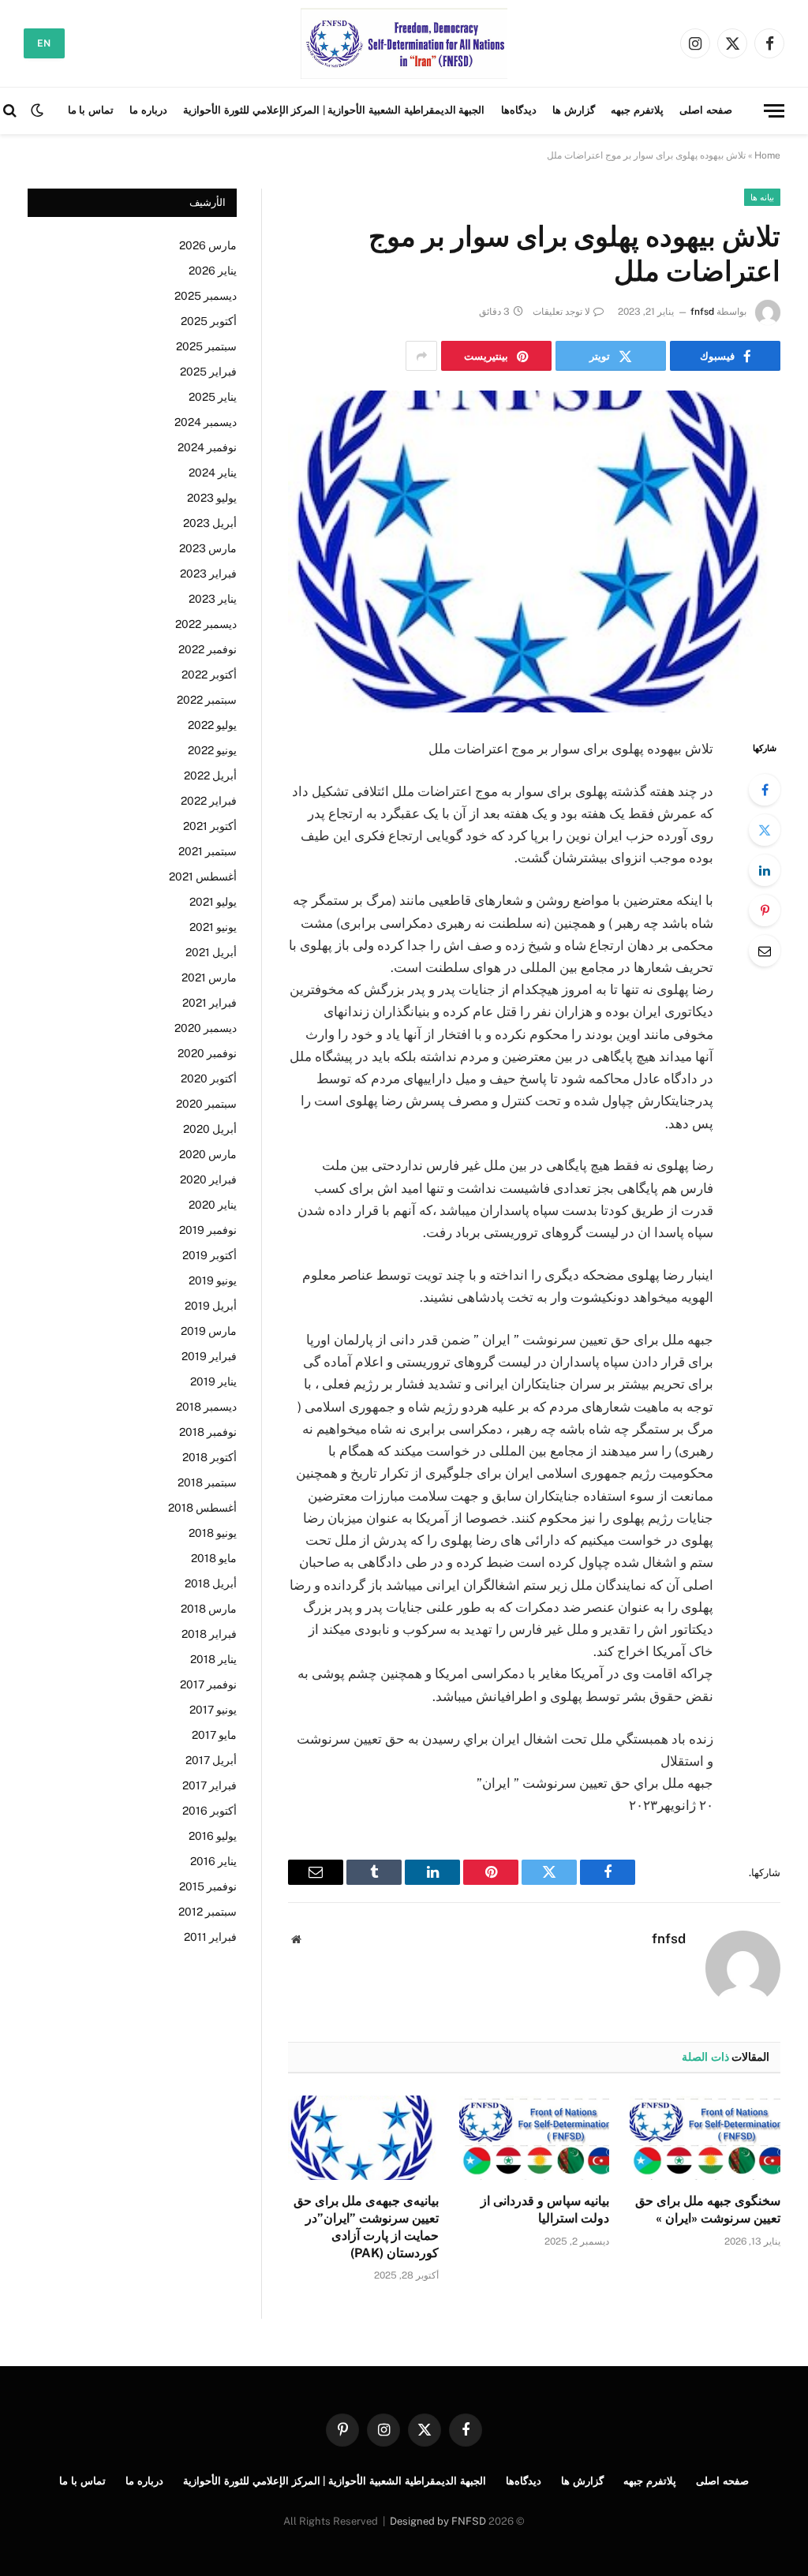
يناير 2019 (213, 1381)
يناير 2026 (213, 271)
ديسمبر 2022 (206, 624)
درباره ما (148, 110)
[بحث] (11, 111)
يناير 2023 (213, 599)
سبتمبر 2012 (208, 1912)
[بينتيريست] (765, 910)
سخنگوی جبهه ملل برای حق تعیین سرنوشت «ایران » (708, 2210)
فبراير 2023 (208, 574)
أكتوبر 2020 (209, 1079)
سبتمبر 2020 (206, 1104)
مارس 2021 (209, 978)
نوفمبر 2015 (208, 1886)
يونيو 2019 (213, 1281)
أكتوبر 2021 (210, 826)
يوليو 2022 (212, 725)
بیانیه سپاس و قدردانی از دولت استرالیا (545, 2210)
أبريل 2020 (210, 1129)
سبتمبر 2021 (208, 851)
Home (767, 155)
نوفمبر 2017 (208, 1684)
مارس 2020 (208, 1154)
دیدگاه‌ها (519, 110)
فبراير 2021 (209, 1003)
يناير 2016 (213, 1861)
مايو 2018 (214, 1558)
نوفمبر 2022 (208, 649)
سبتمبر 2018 (207, 1482)
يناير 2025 (213, 397)
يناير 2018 (213, 1659)
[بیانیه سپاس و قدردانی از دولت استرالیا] (535, 2138)
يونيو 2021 (213, 927)
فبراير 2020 (208, 1180)
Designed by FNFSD (438, 2521)
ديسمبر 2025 (206, 296)
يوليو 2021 (213, 902)
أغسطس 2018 (202, 1508)
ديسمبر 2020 (206, 1028)
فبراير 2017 (209, 1785)
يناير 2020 (213, 1205)
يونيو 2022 (212, 750)
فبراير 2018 (209, 1634)
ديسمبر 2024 (206, 422)
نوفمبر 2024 (207, 447)
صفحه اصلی (706, 110)
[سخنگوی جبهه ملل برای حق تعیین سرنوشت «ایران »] (705, 2138)
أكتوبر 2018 (209, 1457)
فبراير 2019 (209, 1356)
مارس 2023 (208, 548)
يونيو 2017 (213, 1710)
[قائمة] (774, 111)
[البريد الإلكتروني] (765, 951)
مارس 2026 (208, 245)
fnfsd (702, 312)
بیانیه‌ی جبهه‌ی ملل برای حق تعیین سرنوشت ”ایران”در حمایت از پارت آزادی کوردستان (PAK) (366, 2226)
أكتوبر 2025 (209, 321)
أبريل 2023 (210, 523)
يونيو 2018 (213, 1533)
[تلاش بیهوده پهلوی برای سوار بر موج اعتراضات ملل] (534, 551)
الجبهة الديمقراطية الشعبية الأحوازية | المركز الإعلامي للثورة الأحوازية (334, 110)
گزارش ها (574, 110)
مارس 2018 (209, 1609)
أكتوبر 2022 (209, 675)
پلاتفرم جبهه (637, 110)
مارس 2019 (209, 1331)
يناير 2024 (213, 473)
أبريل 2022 (210, 776)
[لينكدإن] (765, 870)
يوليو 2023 (212, 498)
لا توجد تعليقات (561, 312)
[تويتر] (765, 830)
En (44, 43)
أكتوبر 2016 (209, 1811)
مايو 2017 (214, 1735)
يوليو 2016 (213, 1836)
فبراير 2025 (208, 372)
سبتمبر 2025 (206, 346)
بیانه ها (762, 197)
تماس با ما (91, 110)
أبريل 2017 (211, 1760)
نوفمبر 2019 (208, 1230)
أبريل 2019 (211, 1306)
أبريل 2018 (211, 1583)
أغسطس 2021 (203, 877)
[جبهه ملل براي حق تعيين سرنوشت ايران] (404, 43)
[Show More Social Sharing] (421, 356)
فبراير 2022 (209, 801)
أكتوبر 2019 (209, 1255)
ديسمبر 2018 (206, 1407)
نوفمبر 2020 (207, 1053)
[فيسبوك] (765, 790)
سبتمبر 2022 (207, 700)
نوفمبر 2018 (208, 1432)
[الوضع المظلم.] (37, 110)
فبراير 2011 (210, 1937)
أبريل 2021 (211, 952)
